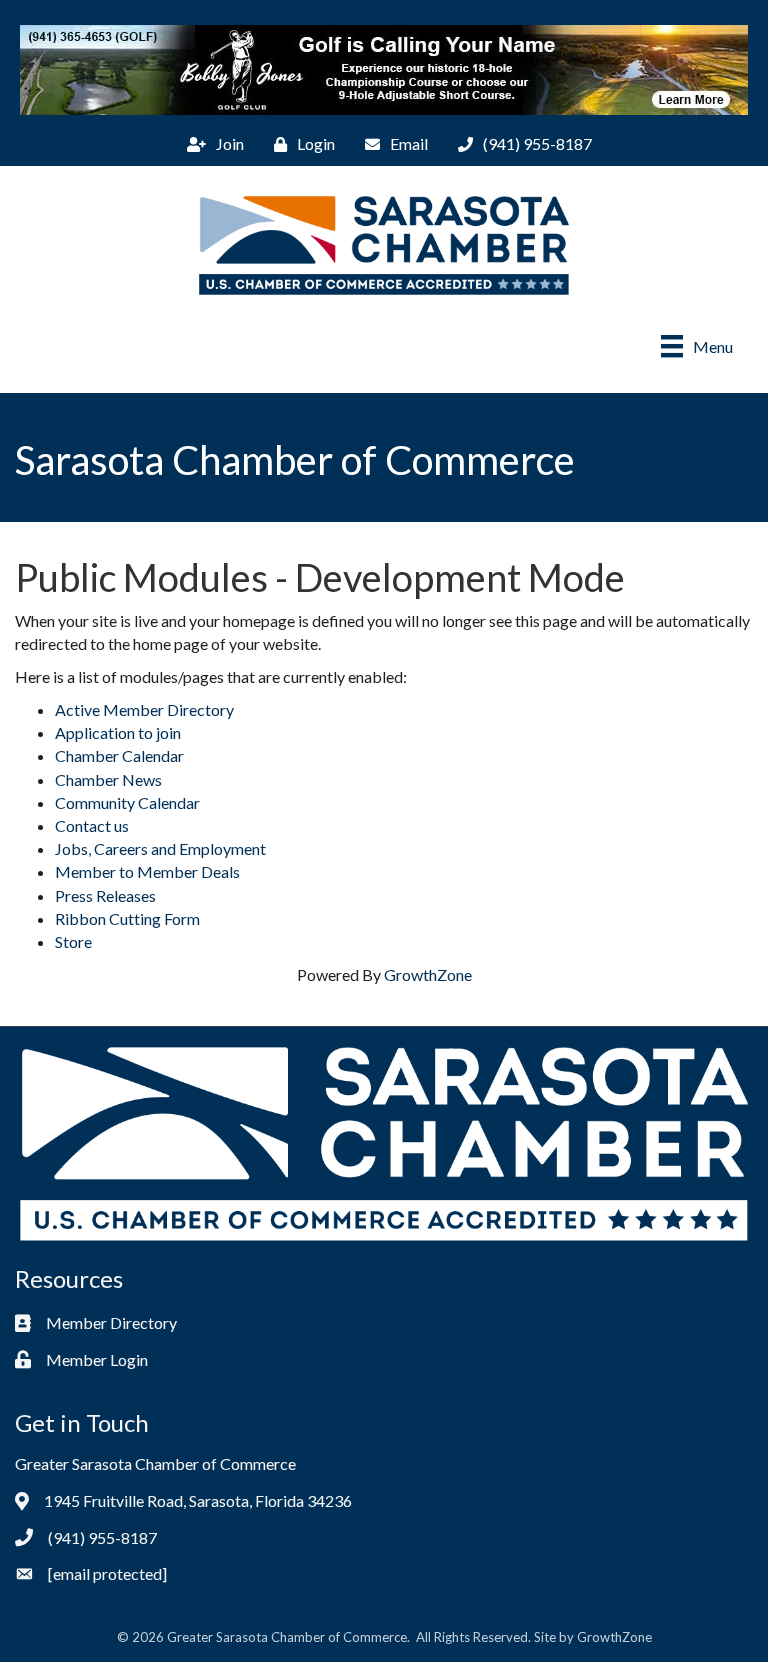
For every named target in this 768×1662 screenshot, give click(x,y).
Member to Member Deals (147, 871)
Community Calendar (127, 802)
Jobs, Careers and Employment (160, 848)
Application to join (118, 732)
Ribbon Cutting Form (127, 918)
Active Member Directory (144, 709)
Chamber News (108, 779)
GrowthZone (428, 974)
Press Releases (105, 895)
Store (73, 941)
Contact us (92, 825)
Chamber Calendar (119, 755)
